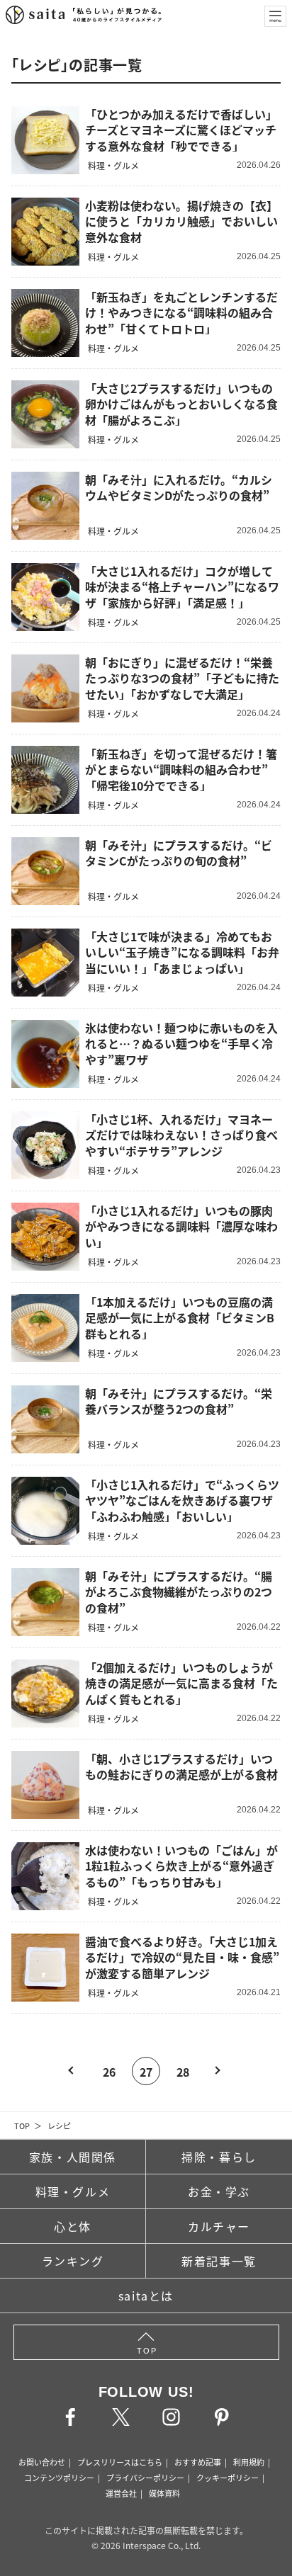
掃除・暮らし (219, 2157)
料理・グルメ (73, 2191)
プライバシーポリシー (145, 2478)
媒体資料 (164, 2493)
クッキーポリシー (228, 2478)
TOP (22, 2126)
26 (109, 2072)
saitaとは (146, 2296)
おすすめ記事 (198, 2462)
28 (183, 2072)
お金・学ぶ (219, 2191)
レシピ (59, 2126)
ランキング (73, 2261)
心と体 (73, 2226)
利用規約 (249, 2462)
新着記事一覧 (219, 2261)
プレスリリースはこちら (120, 2462)
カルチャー (219, 2226)
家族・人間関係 (73, 2157)
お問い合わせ (42, 2462)
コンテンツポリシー (59, 2478)
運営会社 (121, 2493)
